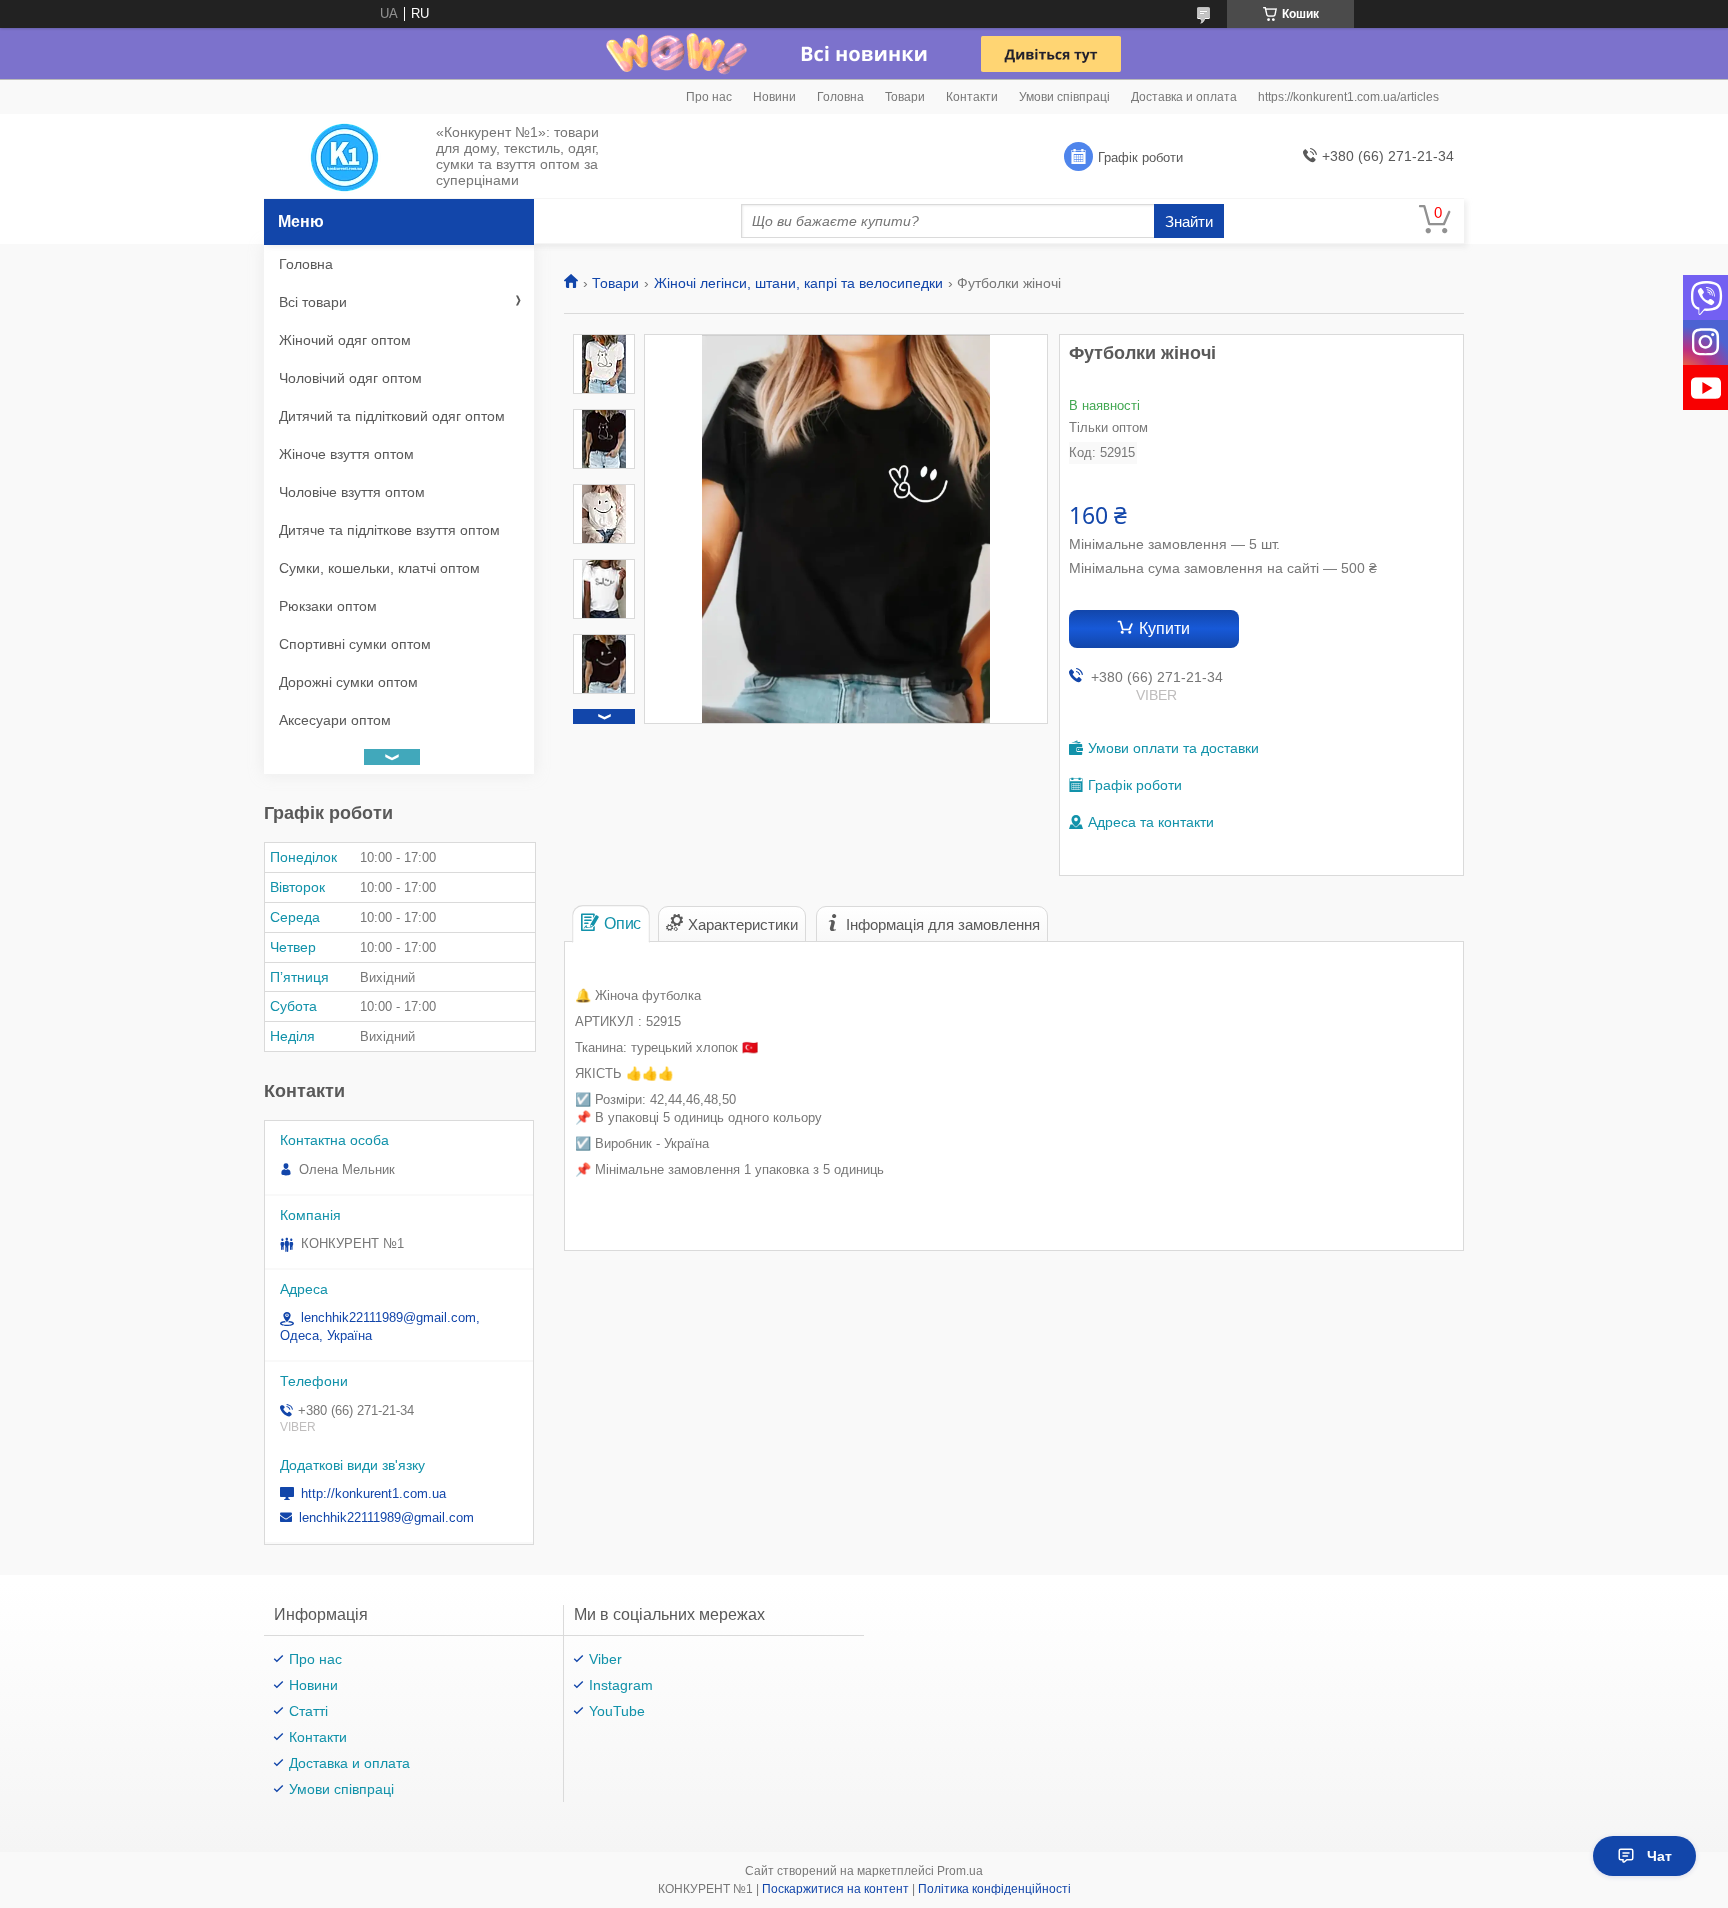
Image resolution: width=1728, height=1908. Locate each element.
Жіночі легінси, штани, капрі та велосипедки (798, 283)
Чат (1659, 1856)
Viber (605, 1659)
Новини (774, 97)
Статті (308, 1711)
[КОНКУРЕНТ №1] (344, 157)
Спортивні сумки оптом (355, 644)
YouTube (617, 1711)
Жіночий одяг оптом (345, 340)
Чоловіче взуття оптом (352, 492)
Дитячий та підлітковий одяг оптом (392, 416)
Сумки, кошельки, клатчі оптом (379, 568)
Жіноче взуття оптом (346, 454)
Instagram (621, 1685)
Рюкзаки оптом (328, 606)
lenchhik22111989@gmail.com (386, 1517)
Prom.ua (960, 1871)
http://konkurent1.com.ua (373, 1493)
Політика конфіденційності (994, 1889)
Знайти (1189, 221)
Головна (840, 97)
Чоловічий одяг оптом (350, 378)
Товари (905, 97)
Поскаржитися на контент (835, 1889)
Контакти (972, 97)
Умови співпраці (1064, 97)
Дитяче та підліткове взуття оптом (389, 530)
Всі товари (313, 302)
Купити (1164, 628)
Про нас (709, 97)
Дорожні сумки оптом (348, 682)
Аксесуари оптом (335, 720)
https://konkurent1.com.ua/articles (1348, 97)
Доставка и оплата (1184, 97)
